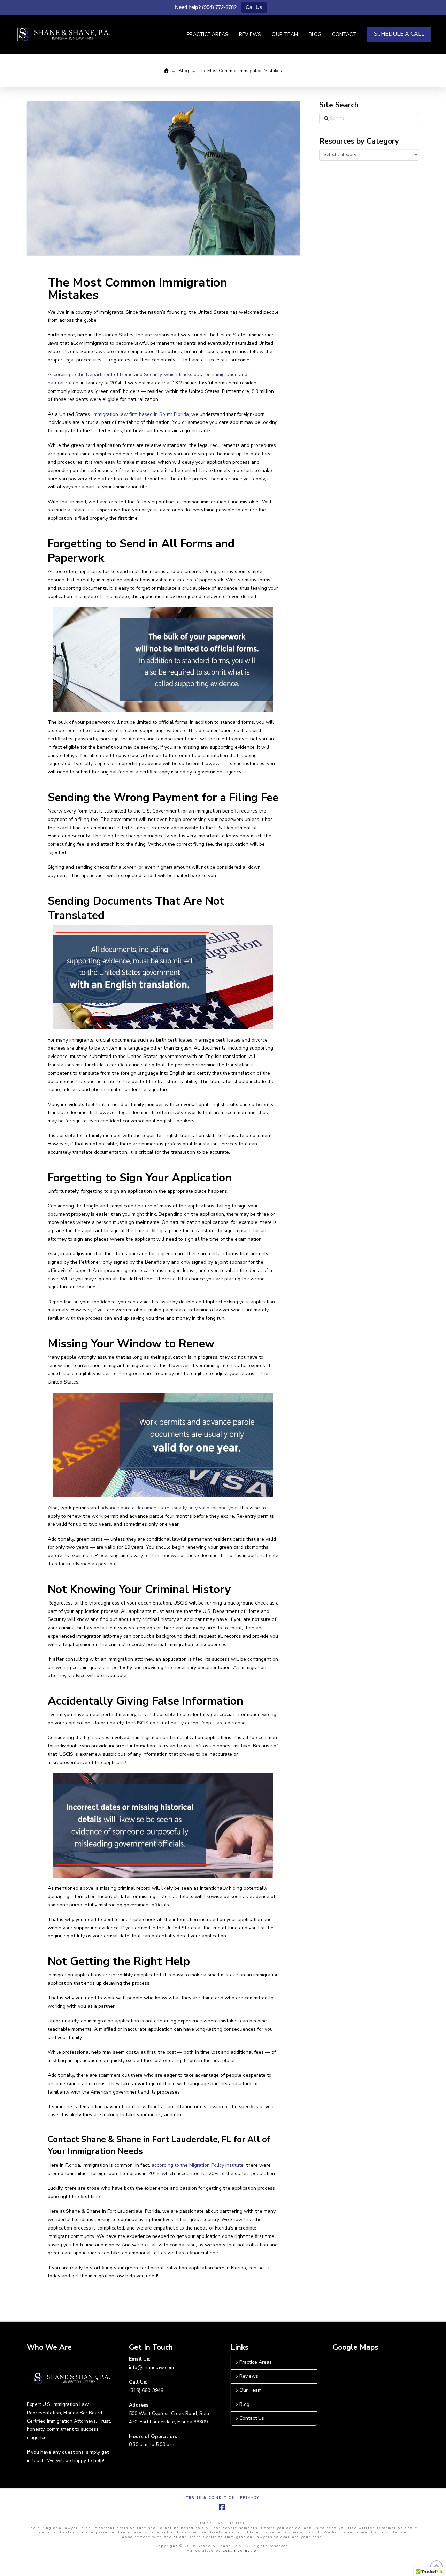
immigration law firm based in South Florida (140, 414)
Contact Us (252, 2418)
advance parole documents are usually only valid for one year (169, 1508)
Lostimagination (241, 2551)
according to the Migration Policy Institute (198, 2165)
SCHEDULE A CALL (399, 34)
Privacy (250, 2498)
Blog (244, 2404)
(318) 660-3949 (146, 2390)
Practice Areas (256, 2362)
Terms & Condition (211, 2498)
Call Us (254, 7)
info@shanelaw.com (151, 2367)
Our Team (251, 2390)
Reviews (249, 2376)
